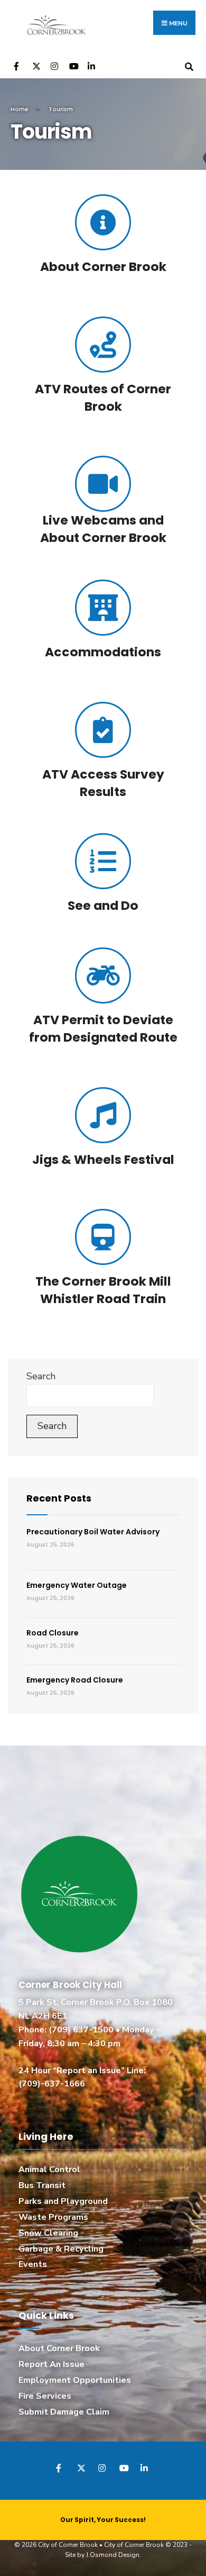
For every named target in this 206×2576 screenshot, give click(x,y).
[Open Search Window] (189, 65)
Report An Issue (51, 2364)
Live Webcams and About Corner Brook (103, 529)
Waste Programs (53, 2217)
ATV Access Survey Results (103, 783)
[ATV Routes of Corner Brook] (103, 345)
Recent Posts (59, 1498)
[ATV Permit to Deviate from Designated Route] (103, 975)
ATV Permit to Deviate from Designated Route (103, 1028)
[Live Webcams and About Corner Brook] (103, 484)
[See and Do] (103, 861)
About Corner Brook (103, 266)
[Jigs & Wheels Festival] (103, 1115)
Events (33, 2264)
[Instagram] (54, 65)
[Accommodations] (103, 608)
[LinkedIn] (91, 65)
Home (20, 109)
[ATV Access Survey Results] (103, 730)
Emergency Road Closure (75, 1680)
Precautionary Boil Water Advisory (93, 1532)
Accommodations (103, 652)
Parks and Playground (63, 2201)
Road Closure (53, 1633)
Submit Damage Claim (64, 2412)
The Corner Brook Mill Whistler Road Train (103, 1290)
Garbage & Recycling (61, 2249)
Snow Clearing (48, 2233)
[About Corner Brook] (103, 222)
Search (41, 1376)
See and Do (103, 905)
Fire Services (45, 2396)
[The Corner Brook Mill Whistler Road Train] (103, 1237)
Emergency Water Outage (77, 1585)
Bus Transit (42, 2185)
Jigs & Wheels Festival (103, 1159)
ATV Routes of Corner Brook (103, 397)
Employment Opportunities (75, 2380)
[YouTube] (73, 65)
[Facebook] (17, 65)
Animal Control (49, 2170)
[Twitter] (36, 65)
